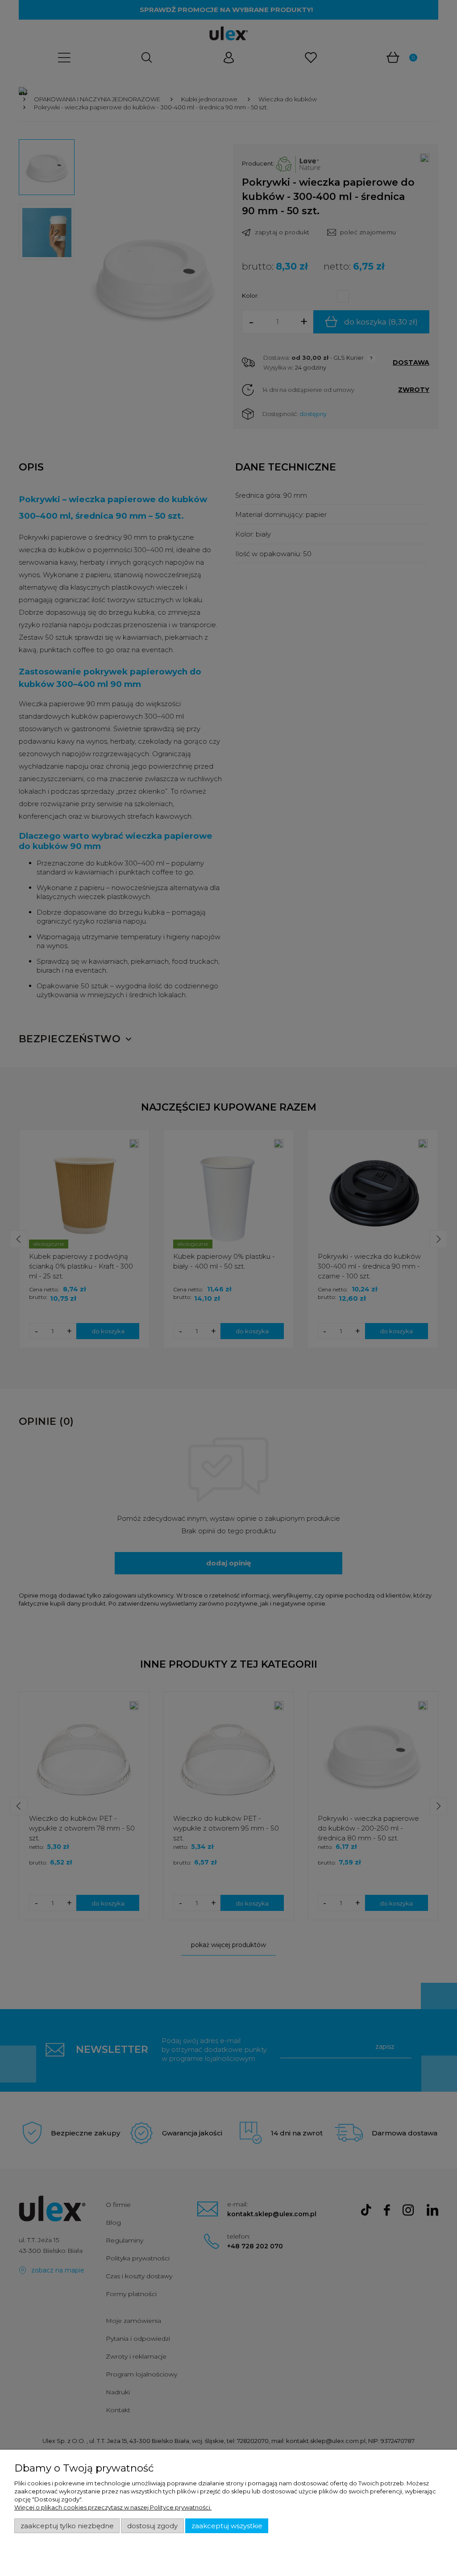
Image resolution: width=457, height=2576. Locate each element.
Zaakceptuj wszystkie (227, 2526)
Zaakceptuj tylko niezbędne (67, 2526)
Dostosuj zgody (152, 2526)
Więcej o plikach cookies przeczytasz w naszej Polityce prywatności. (113, 2507)
